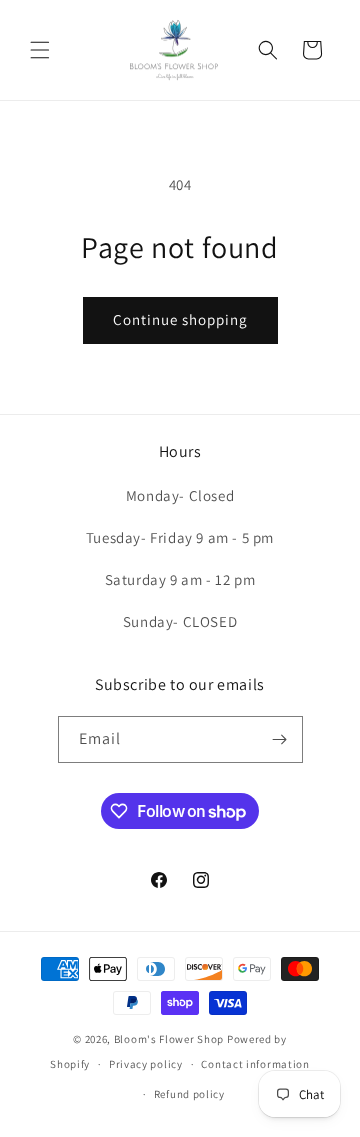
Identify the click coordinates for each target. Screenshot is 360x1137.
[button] (40, 50)
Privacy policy (146, 1064)
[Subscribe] (280, 739)
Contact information (255, 1064)
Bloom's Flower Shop (169, 1039)
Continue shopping (180, 319)
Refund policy (189, 1094)
